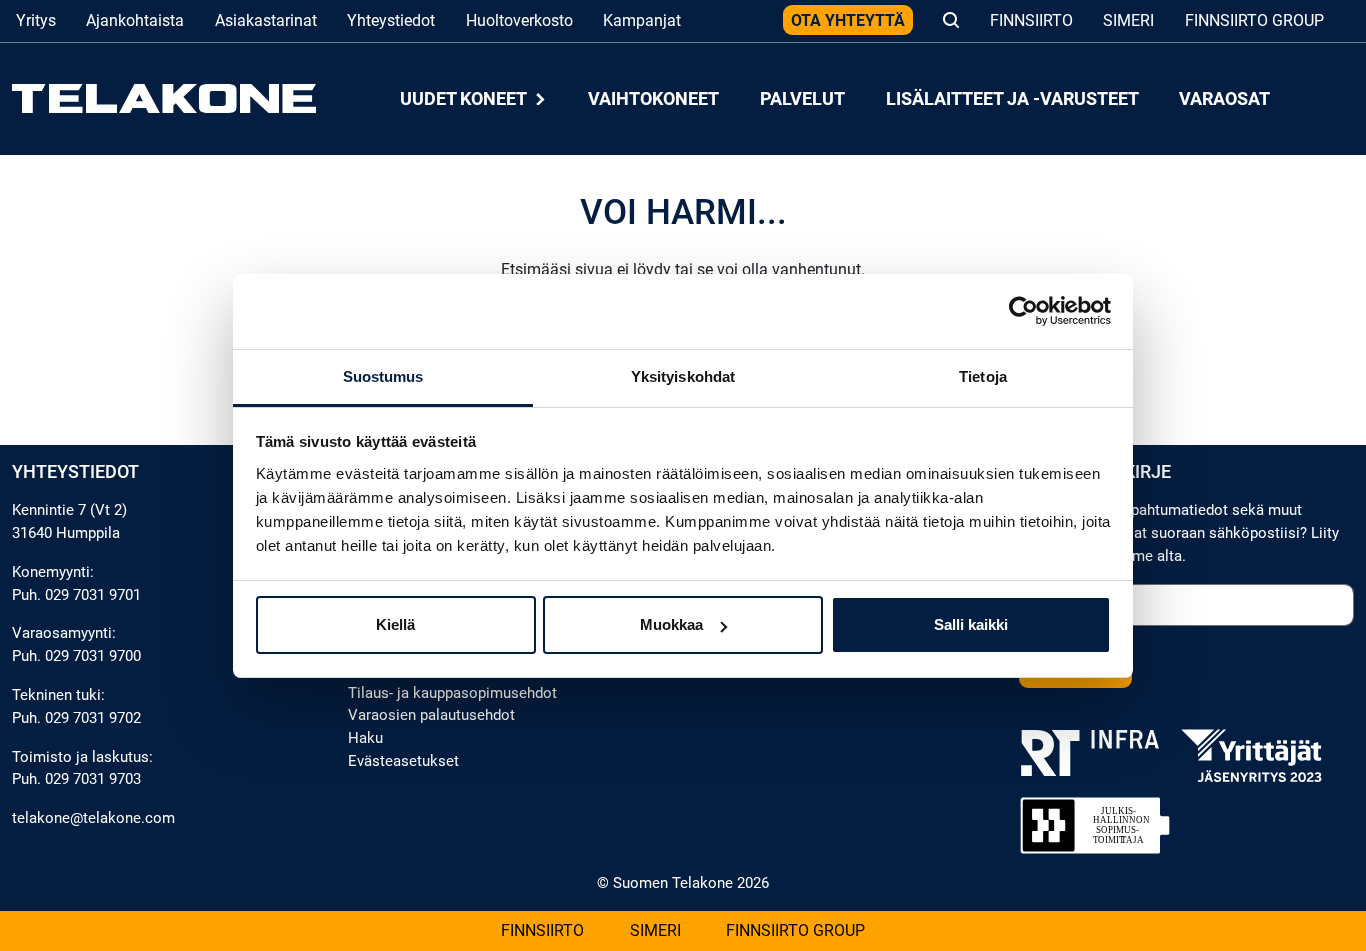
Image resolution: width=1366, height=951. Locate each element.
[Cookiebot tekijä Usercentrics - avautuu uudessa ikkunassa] (1023, 311)
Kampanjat (642, 20)
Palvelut (802, 98)
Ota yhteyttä (848, 20)
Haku (365, 738)
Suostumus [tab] (383, 376)
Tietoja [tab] (983, 376)
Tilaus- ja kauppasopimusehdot (452, 693)
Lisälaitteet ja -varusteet (1012, 98)
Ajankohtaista (135, 20)
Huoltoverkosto (519, 20)
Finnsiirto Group (1254, 20)
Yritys (36, 20)
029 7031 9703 (93, 779)
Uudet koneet (465, 98)
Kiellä (395, 624)
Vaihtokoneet (653, 98)
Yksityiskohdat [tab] (683, 376)
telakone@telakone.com (93, 818)
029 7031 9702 (93, 718)
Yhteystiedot (391, 20)
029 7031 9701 (93, 595)
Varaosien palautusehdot (431, 715)
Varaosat (1224, 98)
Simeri (1128, 20)
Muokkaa (671, 624)
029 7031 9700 (93, 656)
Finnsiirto (1031, 20)
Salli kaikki (971, 624)
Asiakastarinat (266, 20)
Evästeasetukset (403, 761)
